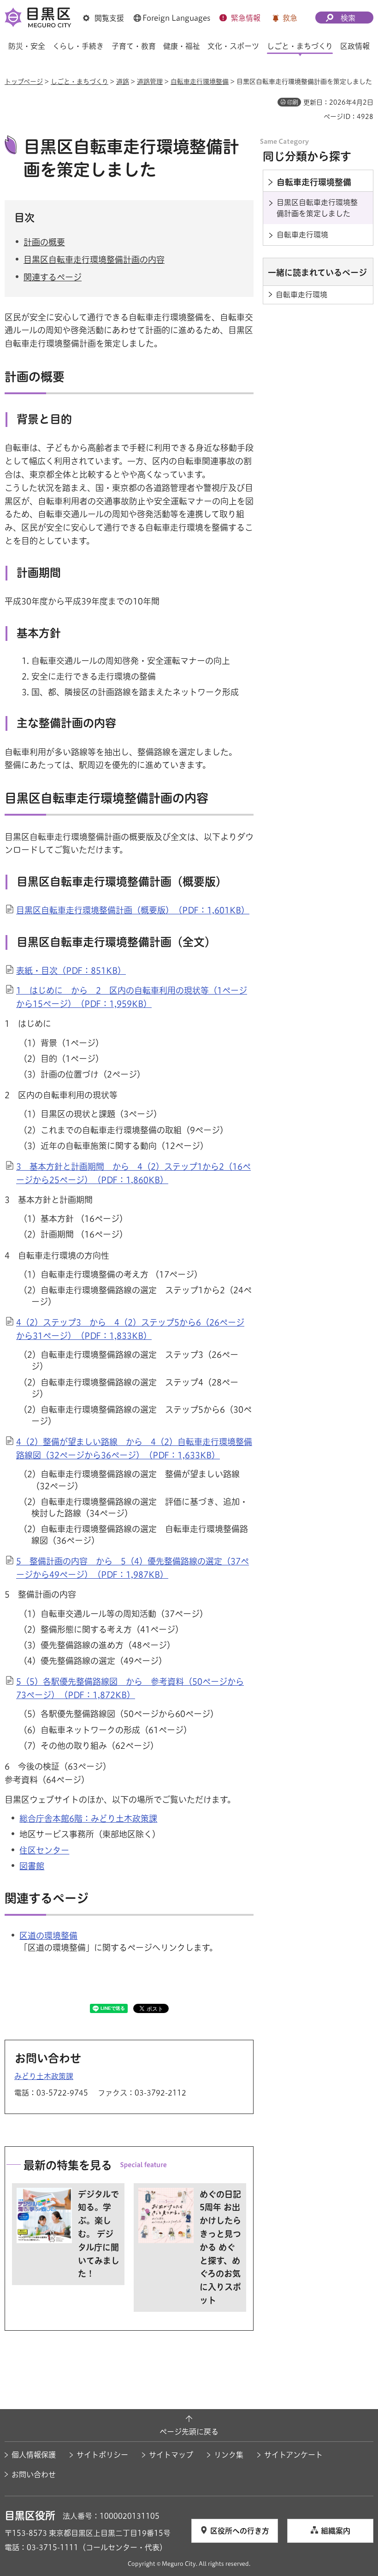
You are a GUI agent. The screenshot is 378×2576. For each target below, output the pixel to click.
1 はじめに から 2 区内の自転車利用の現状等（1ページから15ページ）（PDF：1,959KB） (132, 997)
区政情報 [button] (355, 46)
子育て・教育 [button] (134, 46)
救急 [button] (290, 18)
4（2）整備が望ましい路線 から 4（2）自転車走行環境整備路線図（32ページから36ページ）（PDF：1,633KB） (134, 1448)
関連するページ (53, 277)
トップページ (24, 82)
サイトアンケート (293, 2455)
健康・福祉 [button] (182, 46)
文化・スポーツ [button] (233, 46)
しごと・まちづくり (80, 82)
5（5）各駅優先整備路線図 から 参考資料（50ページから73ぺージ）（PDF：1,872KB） (130, 1688)
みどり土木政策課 (44, 2076)
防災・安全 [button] (27, 46)
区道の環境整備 (48, 1936)
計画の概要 (44, 242)
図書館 (32, 1866)
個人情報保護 (34, 2455)
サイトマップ (171, 2455)
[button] (103, 18)
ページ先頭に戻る (189, 2432)
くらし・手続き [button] (78, 46)
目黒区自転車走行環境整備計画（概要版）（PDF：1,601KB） (133, 910)
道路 (123, 82)
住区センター (44, 1850)
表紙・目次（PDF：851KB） (71, 971)
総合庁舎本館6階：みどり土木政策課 (88, 1818)
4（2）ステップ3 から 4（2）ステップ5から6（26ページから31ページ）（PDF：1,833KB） (130, 1329)
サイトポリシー (102, 2455)
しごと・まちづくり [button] (300, 46)
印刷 (293, 102)
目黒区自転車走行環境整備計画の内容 (94, 260)
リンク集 (229, 2455)
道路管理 (150, 82)
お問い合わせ (34, 2475)
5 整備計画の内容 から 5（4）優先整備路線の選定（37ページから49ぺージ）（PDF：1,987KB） (133, 1568)
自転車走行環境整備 (200, 82)
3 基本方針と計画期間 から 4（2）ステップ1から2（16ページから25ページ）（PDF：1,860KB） (133, 1173)
